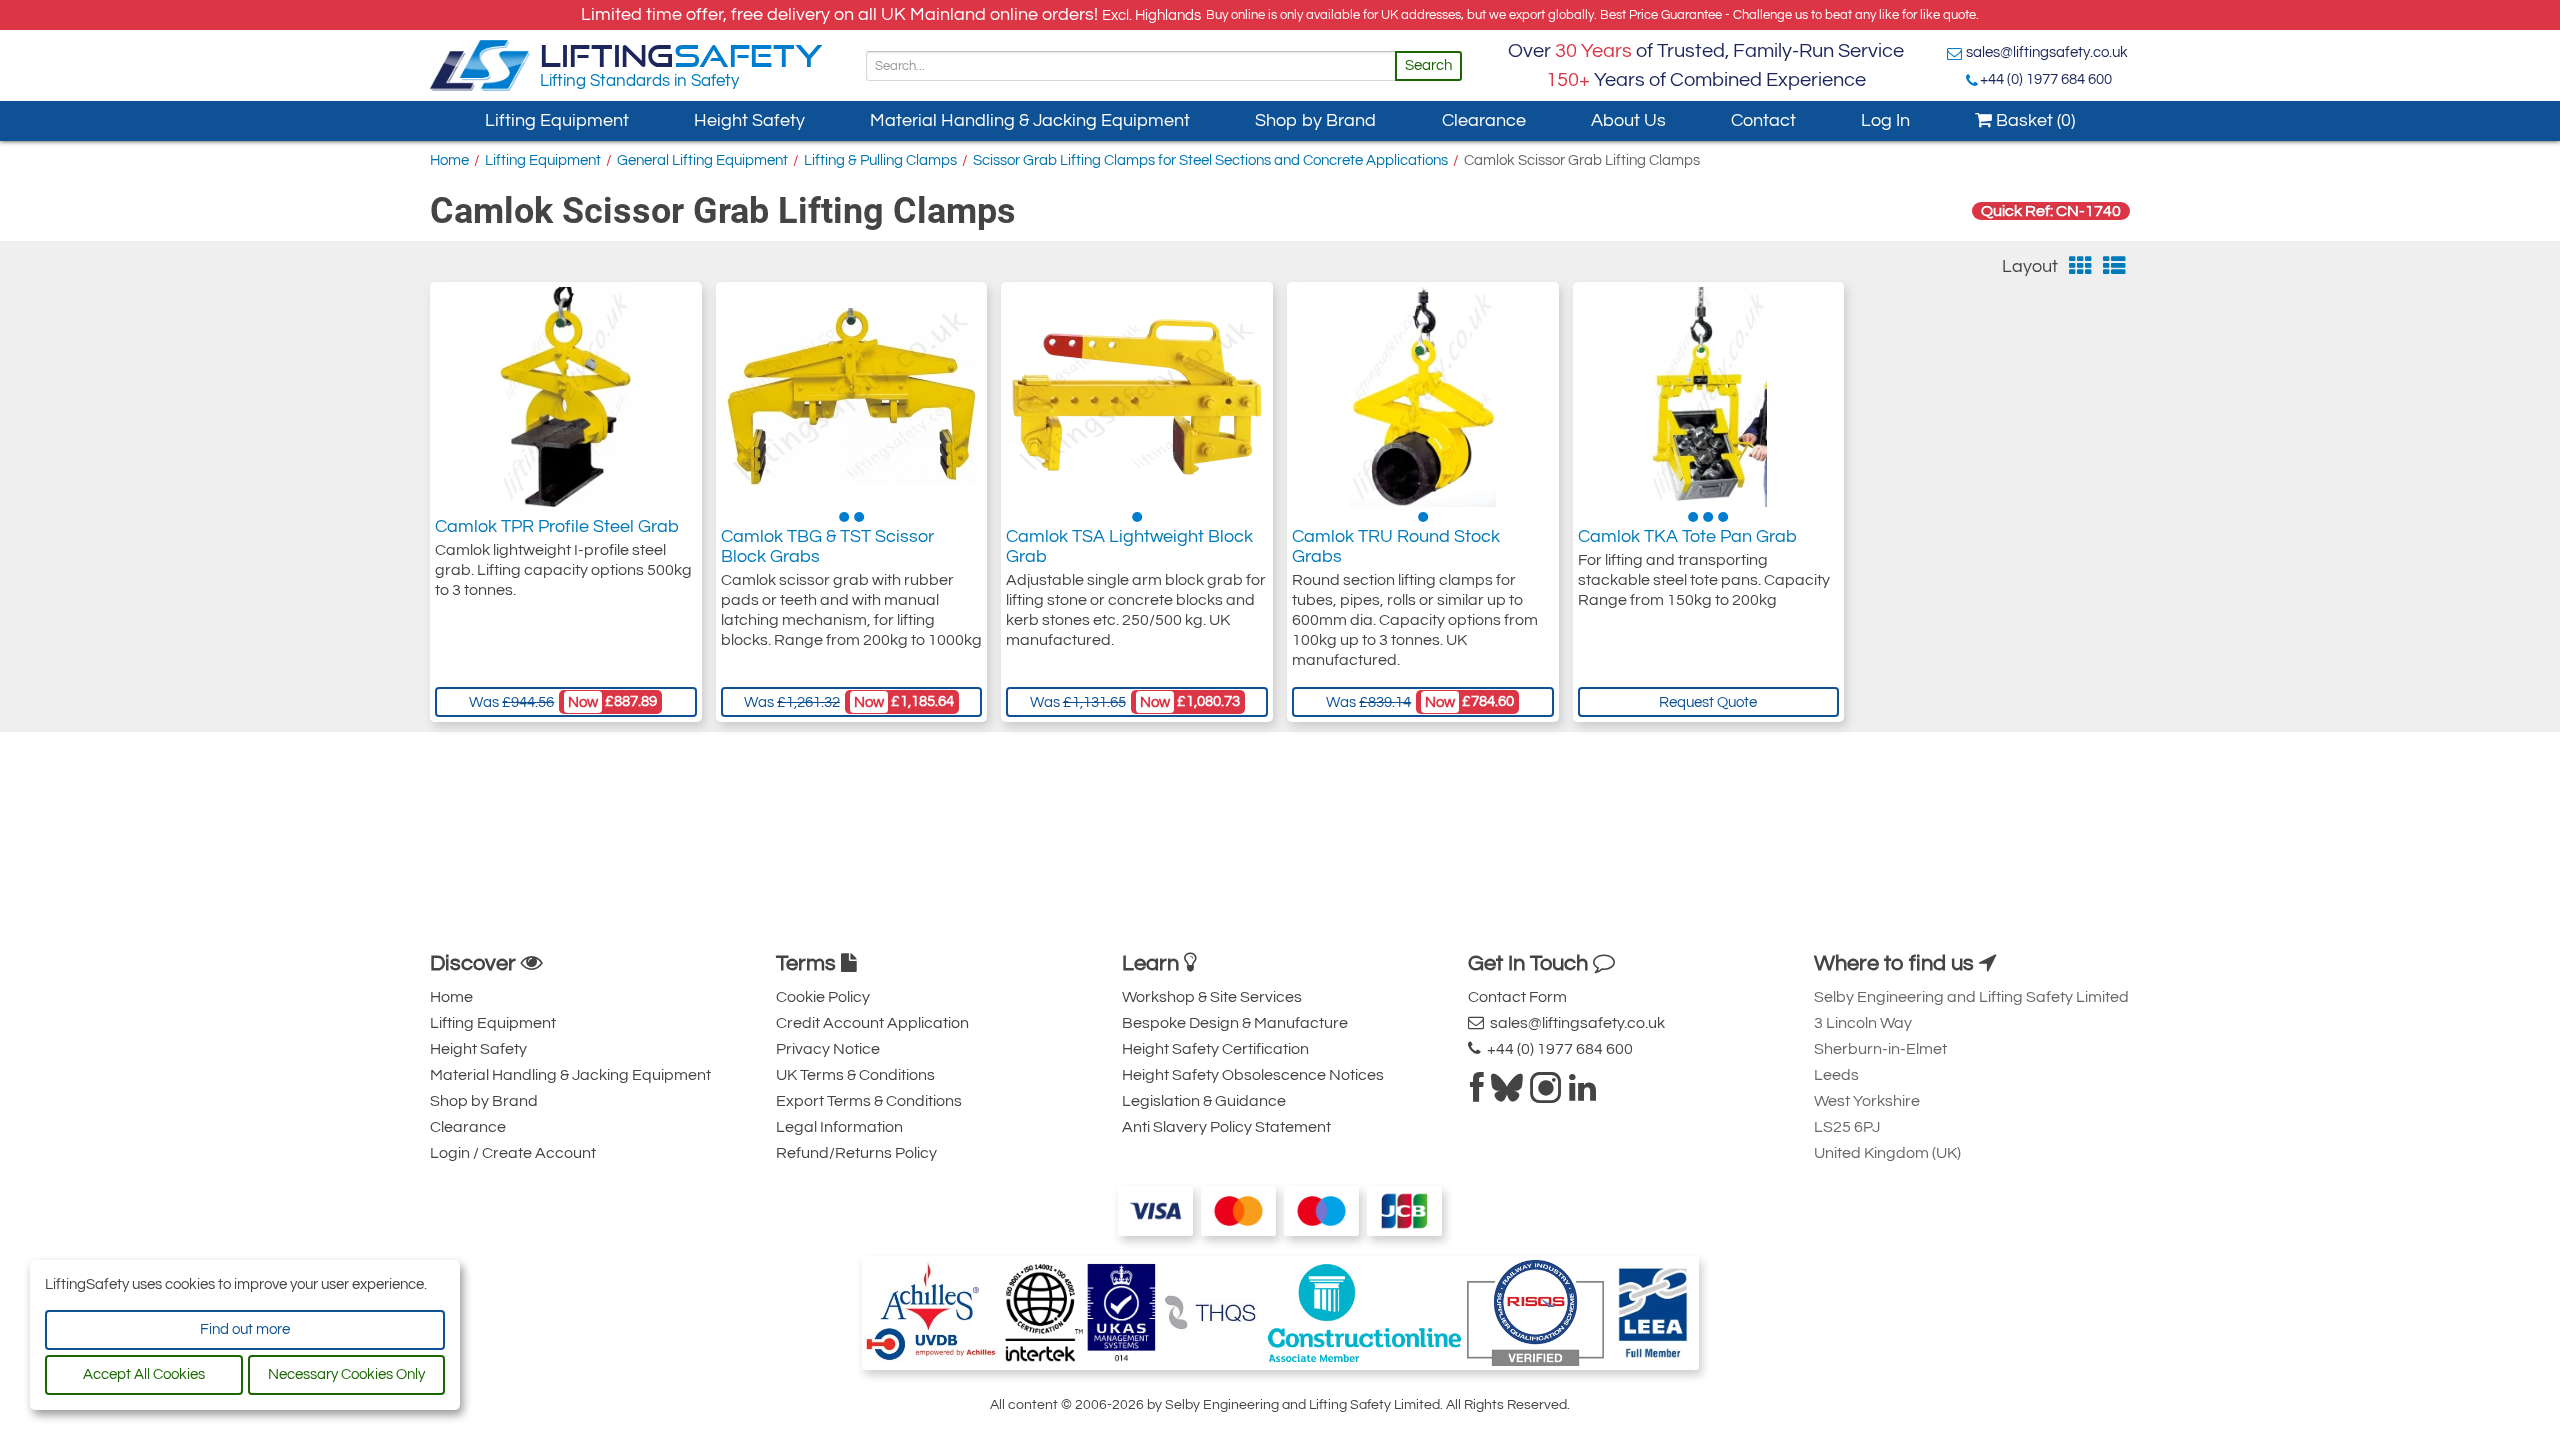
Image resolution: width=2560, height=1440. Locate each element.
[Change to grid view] (2080, 266)
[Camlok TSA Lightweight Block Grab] (1137, 397)
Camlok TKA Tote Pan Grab (1687, 536)
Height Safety (749, 120)
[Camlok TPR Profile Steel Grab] (565, 397)
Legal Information (839, 1127)
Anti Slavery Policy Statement (1226, 1127)
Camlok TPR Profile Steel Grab (557, 526)
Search (1428, 65)
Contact (1763, 120)
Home (449, 160)
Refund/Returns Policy (856, 1153)
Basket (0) (2033, 120)
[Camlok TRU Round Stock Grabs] (1422, 397)
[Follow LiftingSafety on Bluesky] (1507, 1094)
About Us (1628, 120)
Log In (1885, 120)
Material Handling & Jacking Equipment (1030, 120)
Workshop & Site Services (1212, 997)
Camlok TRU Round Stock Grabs (1396, 546)
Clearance (1484, 120)
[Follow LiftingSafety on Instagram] (1546, 1094)
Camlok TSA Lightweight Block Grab (1129, 546)
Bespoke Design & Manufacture (1235, 1023)
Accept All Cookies (144, 1374)
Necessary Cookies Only (346, 1374)
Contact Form (1517, 997)
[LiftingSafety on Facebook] (1477, 1094)
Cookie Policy (823, 997)
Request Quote (1708, 702)
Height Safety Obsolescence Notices (1253, 1075)
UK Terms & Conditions (855, 1075)
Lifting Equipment (557, 120)
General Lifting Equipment (702, 160)
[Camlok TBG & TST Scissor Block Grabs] (851, 397)
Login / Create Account (513, 1153)
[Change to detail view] (2114, 266)
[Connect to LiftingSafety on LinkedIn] (1582, 1094)
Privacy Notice (828, 1049)
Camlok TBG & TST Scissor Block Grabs (827, 546)
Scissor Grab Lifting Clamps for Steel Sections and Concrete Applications (1210, 160)
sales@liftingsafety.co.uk (2047, 52)
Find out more (245, 1329)
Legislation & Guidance (1204, 1101)
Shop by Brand (1315, 120)
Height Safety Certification (1215, 1049)
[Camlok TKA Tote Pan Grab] (1708, 397)
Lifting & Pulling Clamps (880, 160)
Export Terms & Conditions (869, 1101)
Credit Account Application (872, 1023)
